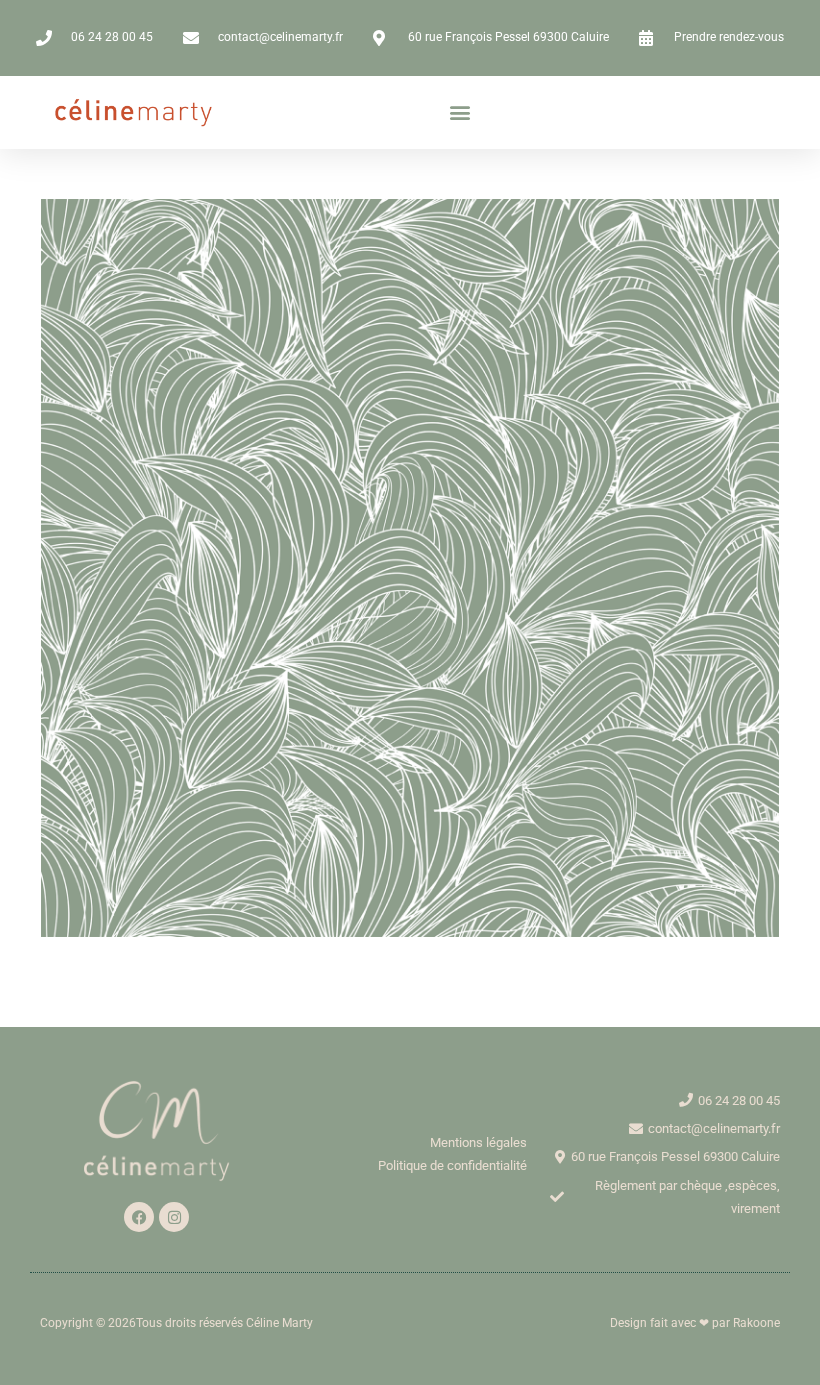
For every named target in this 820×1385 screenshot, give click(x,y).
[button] (459, 112)
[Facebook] (139, 1217)
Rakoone (756, 1323)
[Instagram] (174, 1217)
